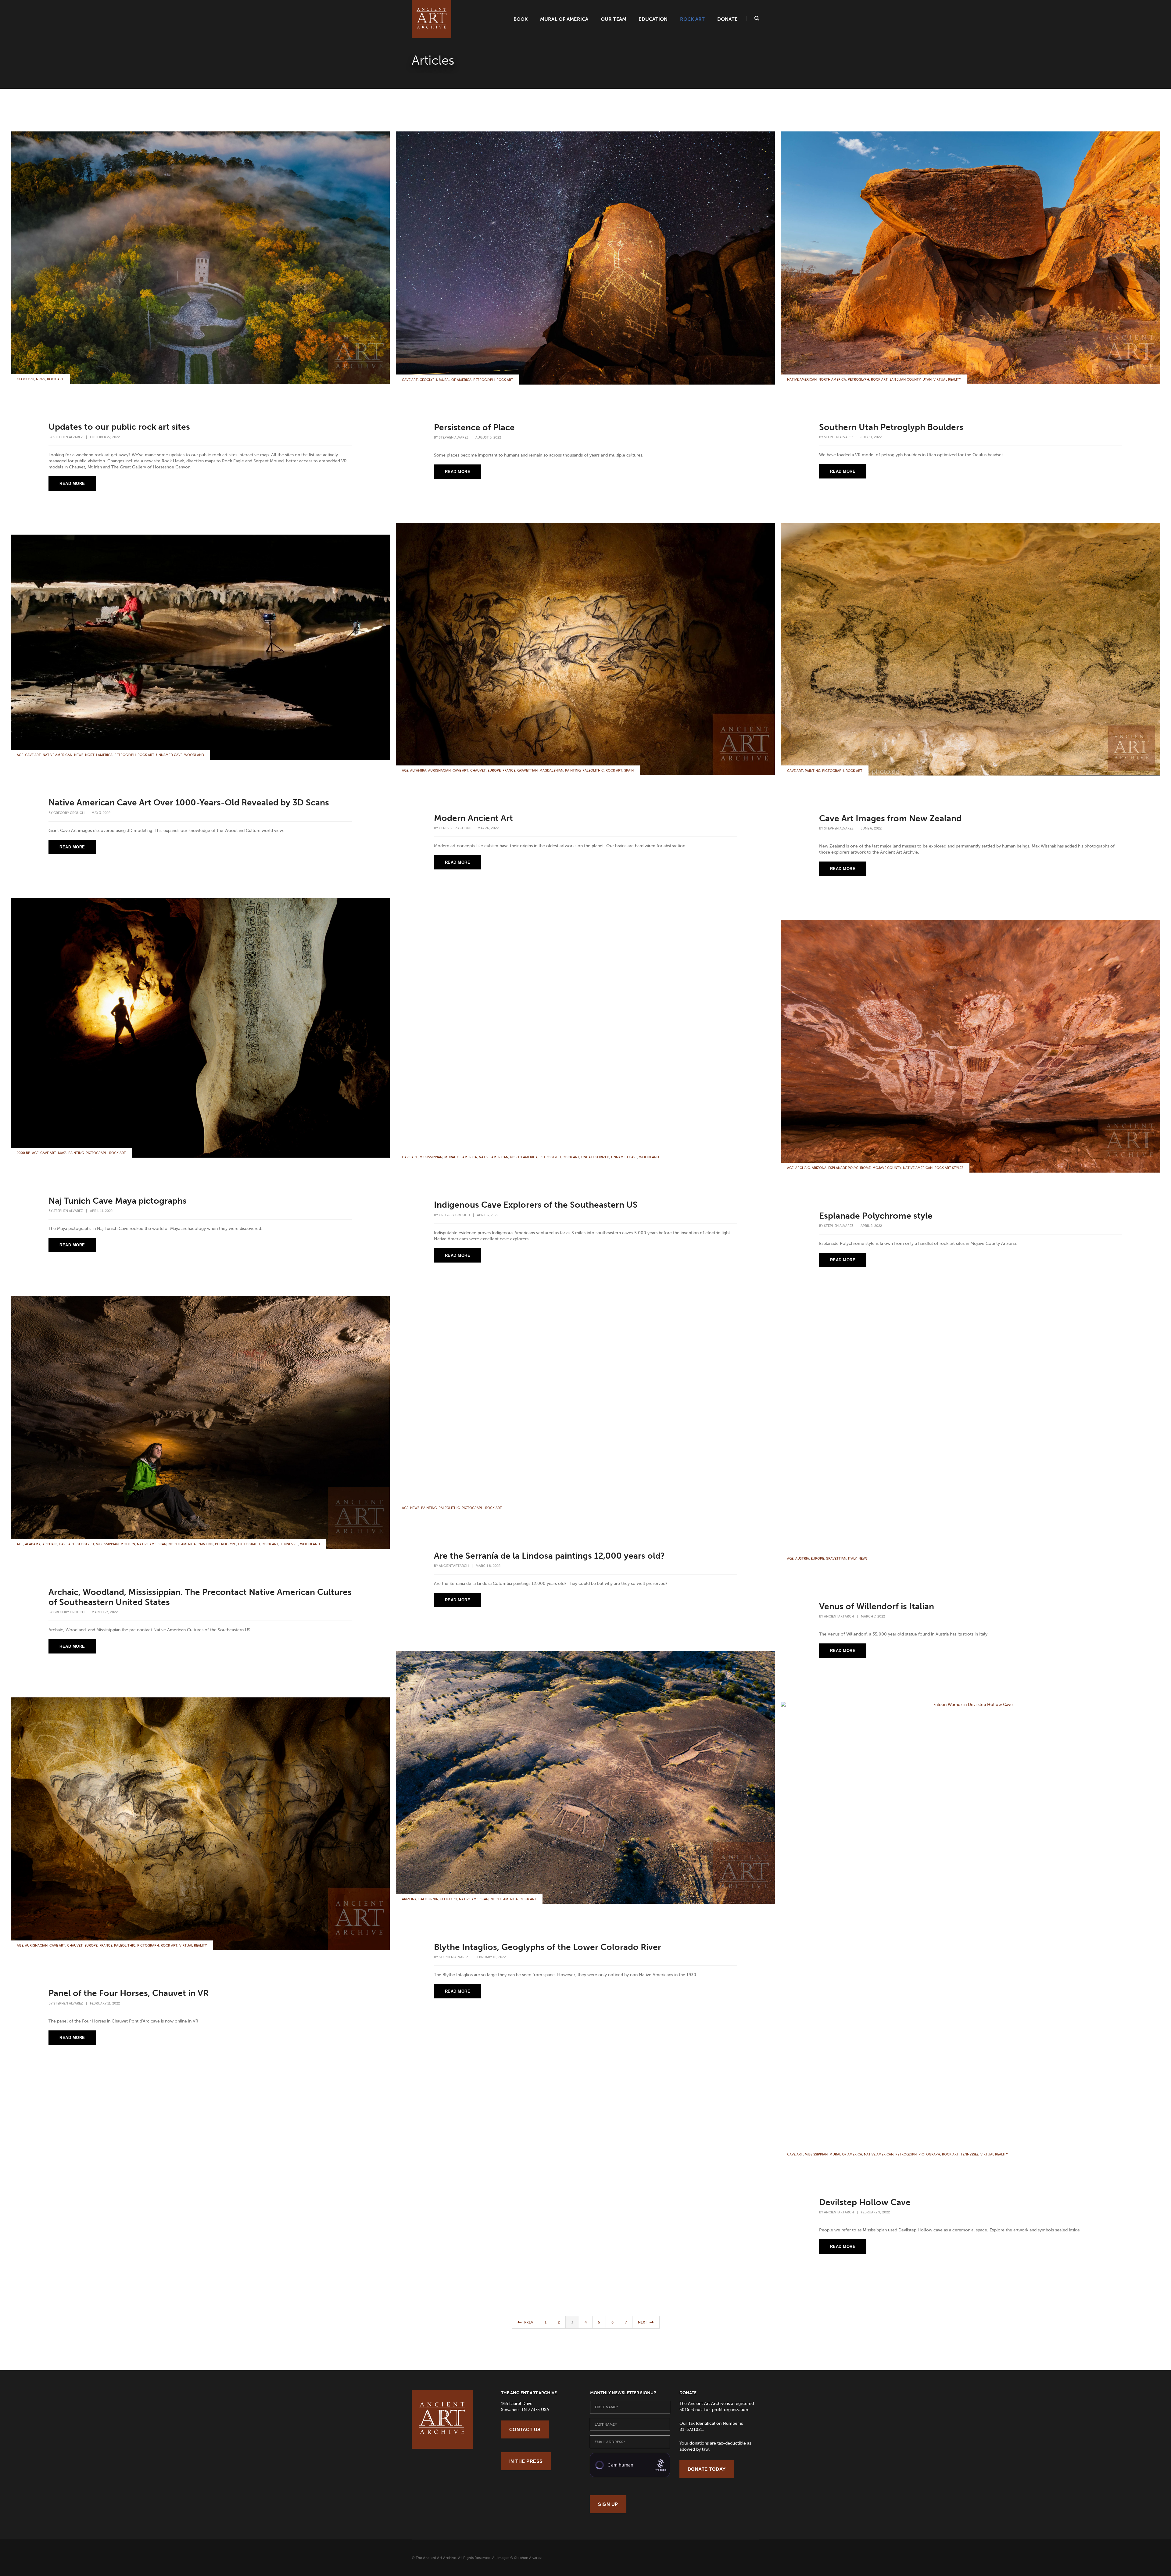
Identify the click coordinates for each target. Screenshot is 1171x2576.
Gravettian (527, 770)
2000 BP (23, 1153)
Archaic (803, 1168)
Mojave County (887, 1168)
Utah (927, 380)
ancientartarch (454, 1566)
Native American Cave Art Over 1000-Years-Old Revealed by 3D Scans (189, 803)
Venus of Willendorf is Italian (877, 1606)
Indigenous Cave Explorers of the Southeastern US (536, 1205)
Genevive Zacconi (455, 828)
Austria (802, 1558)
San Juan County (905, 380)
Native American (802, 380)
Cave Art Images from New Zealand (890, 818)
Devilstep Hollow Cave (865, 2202)
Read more (72, 484)
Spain (629, 770)
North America (832, 380)
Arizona (819, 1168)
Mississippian (431, 1157)
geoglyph (25, 379)
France (509, 770)
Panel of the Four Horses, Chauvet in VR (129, 1993)
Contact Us (525, 2429)
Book (521, 19)
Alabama (33, 1544)
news (41, 379)
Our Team (614, 19)
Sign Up (608, 2504)
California (428, 1899)
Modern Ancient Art (473, 818)
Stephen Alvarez (68, 437)
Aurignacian (439, 770)
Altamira (418, 770)
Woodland (194, 755)
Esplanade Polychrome (849, 1168)
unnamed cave (169, 755)
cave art (410, 380)
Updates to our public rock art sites (119, 427)
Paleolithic (593, 770)
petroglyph (484, 380)
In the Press (526, 2461)
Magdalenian (551, 770)
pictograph (833, 771)
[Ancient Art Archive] (432, 19)
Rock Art (693, 19)
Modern (128, 1544)
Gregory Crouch (69, 813)
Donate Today (707, 2469)
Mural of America (564, 19)
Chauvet (478, 770)
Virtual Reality (947, 380)
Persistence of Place (474, 427)
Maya (62, 1153)
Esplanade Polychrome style (876, 1216)
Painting (813, 771)
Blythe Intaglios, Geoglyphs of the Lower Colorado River (548, 1947)
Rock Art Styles (949, 1168)
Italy (852, 1558)
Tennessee (289, 1544)
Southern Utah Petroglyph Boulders (891, 427)
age (405, 770)
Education (653, 19)
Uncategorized (595, 1157)
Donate (727, 19)
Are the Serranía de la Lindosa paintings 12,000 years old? (549, 1556)
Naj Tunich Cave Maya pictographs (118, 1201)
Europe (494, 770)
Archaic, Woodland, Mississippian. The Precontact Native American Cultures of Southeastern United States (200, 1597)
